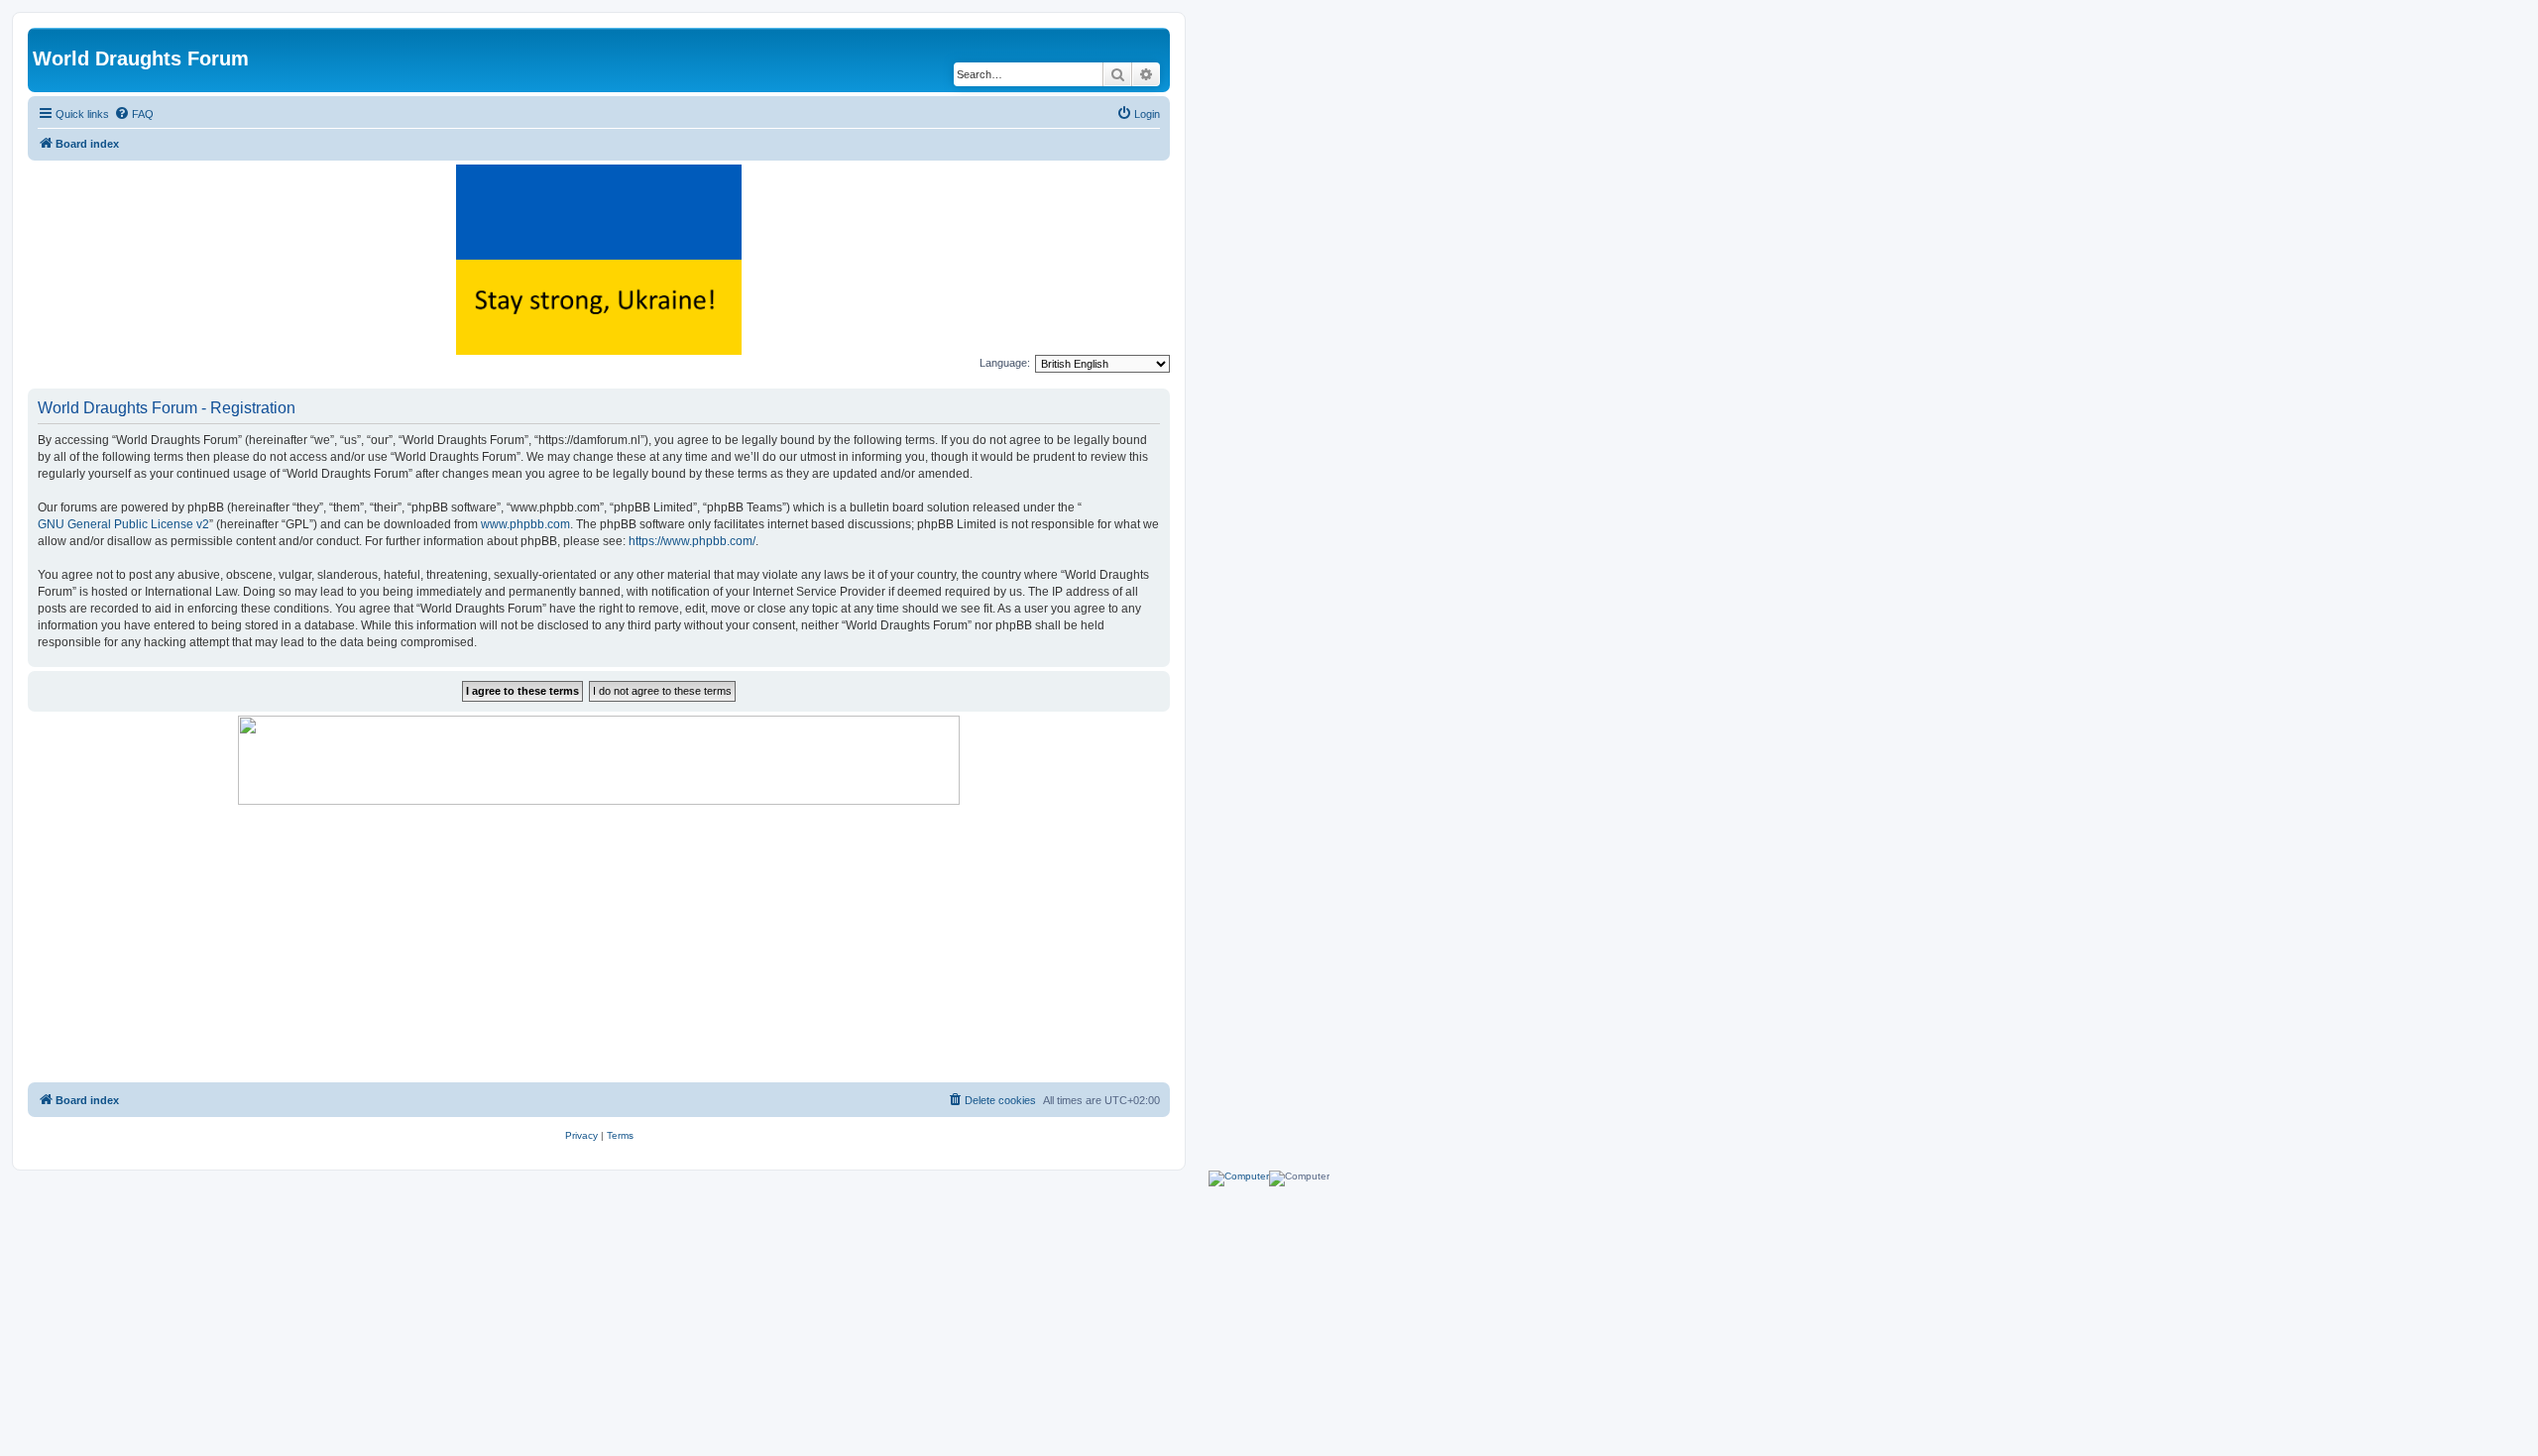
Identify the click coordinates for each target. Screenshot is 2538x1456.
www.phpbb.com (525, 524)
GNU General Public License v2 (123, 524)
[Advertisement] (599, 944)
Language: (1005, 363)
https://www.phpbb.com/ (692, 541)
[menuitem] (134, 114)
